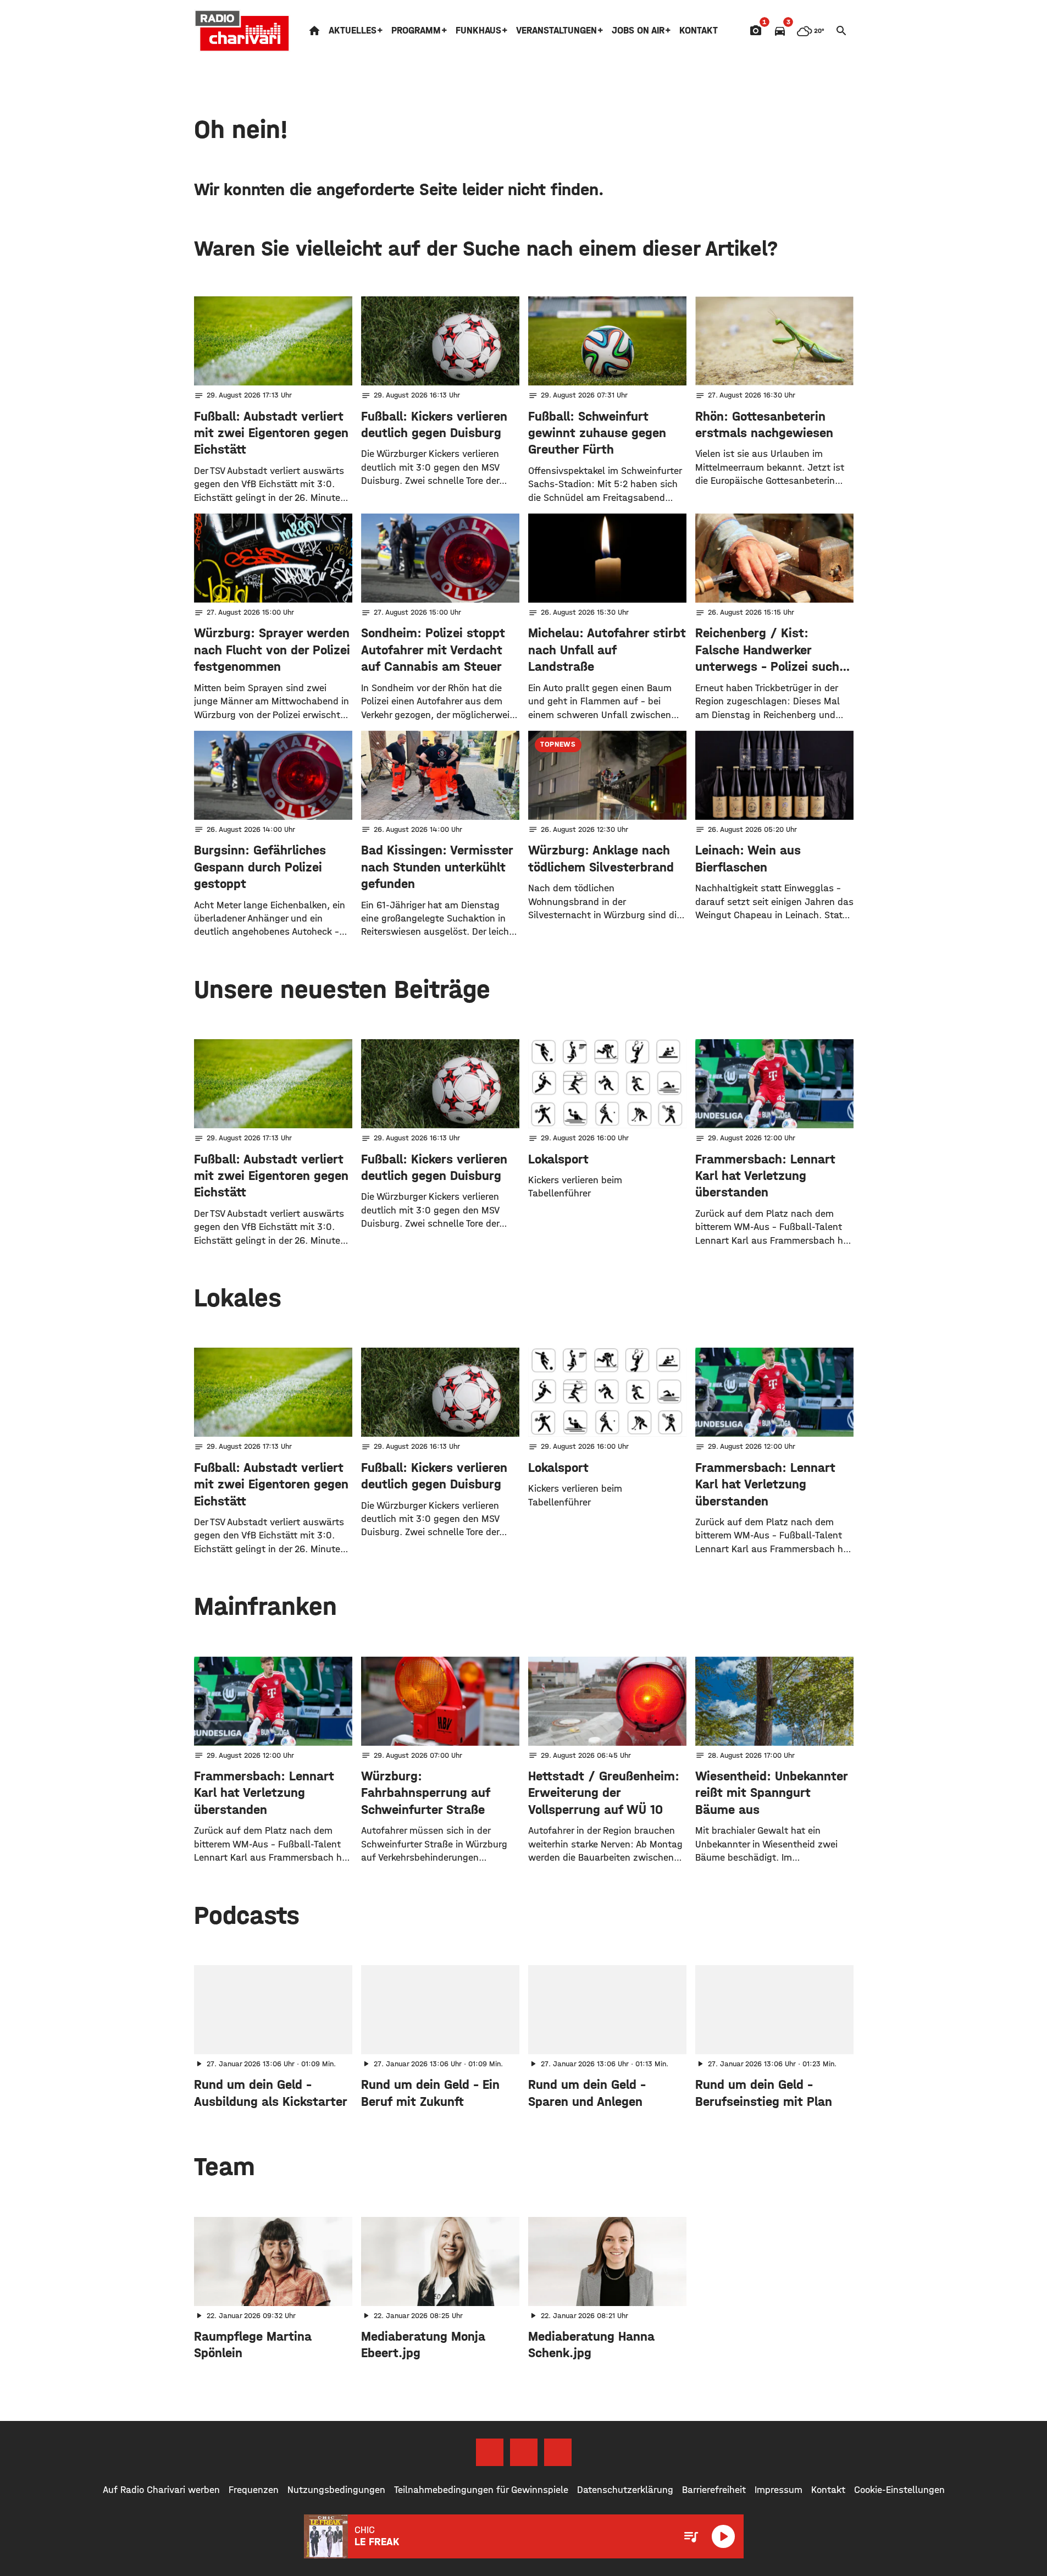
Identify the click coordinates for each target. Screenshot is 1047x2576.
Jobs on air (638, 31)
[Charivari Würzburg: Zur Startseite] (242, 31)
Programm (416, 31)
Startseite (314, 31)
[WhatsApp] (558, 2452)
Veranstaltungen (556, 31)
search (841, 31)
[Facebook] (490, 2452)
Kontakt (699, 31)
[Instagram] (524, 2452)
